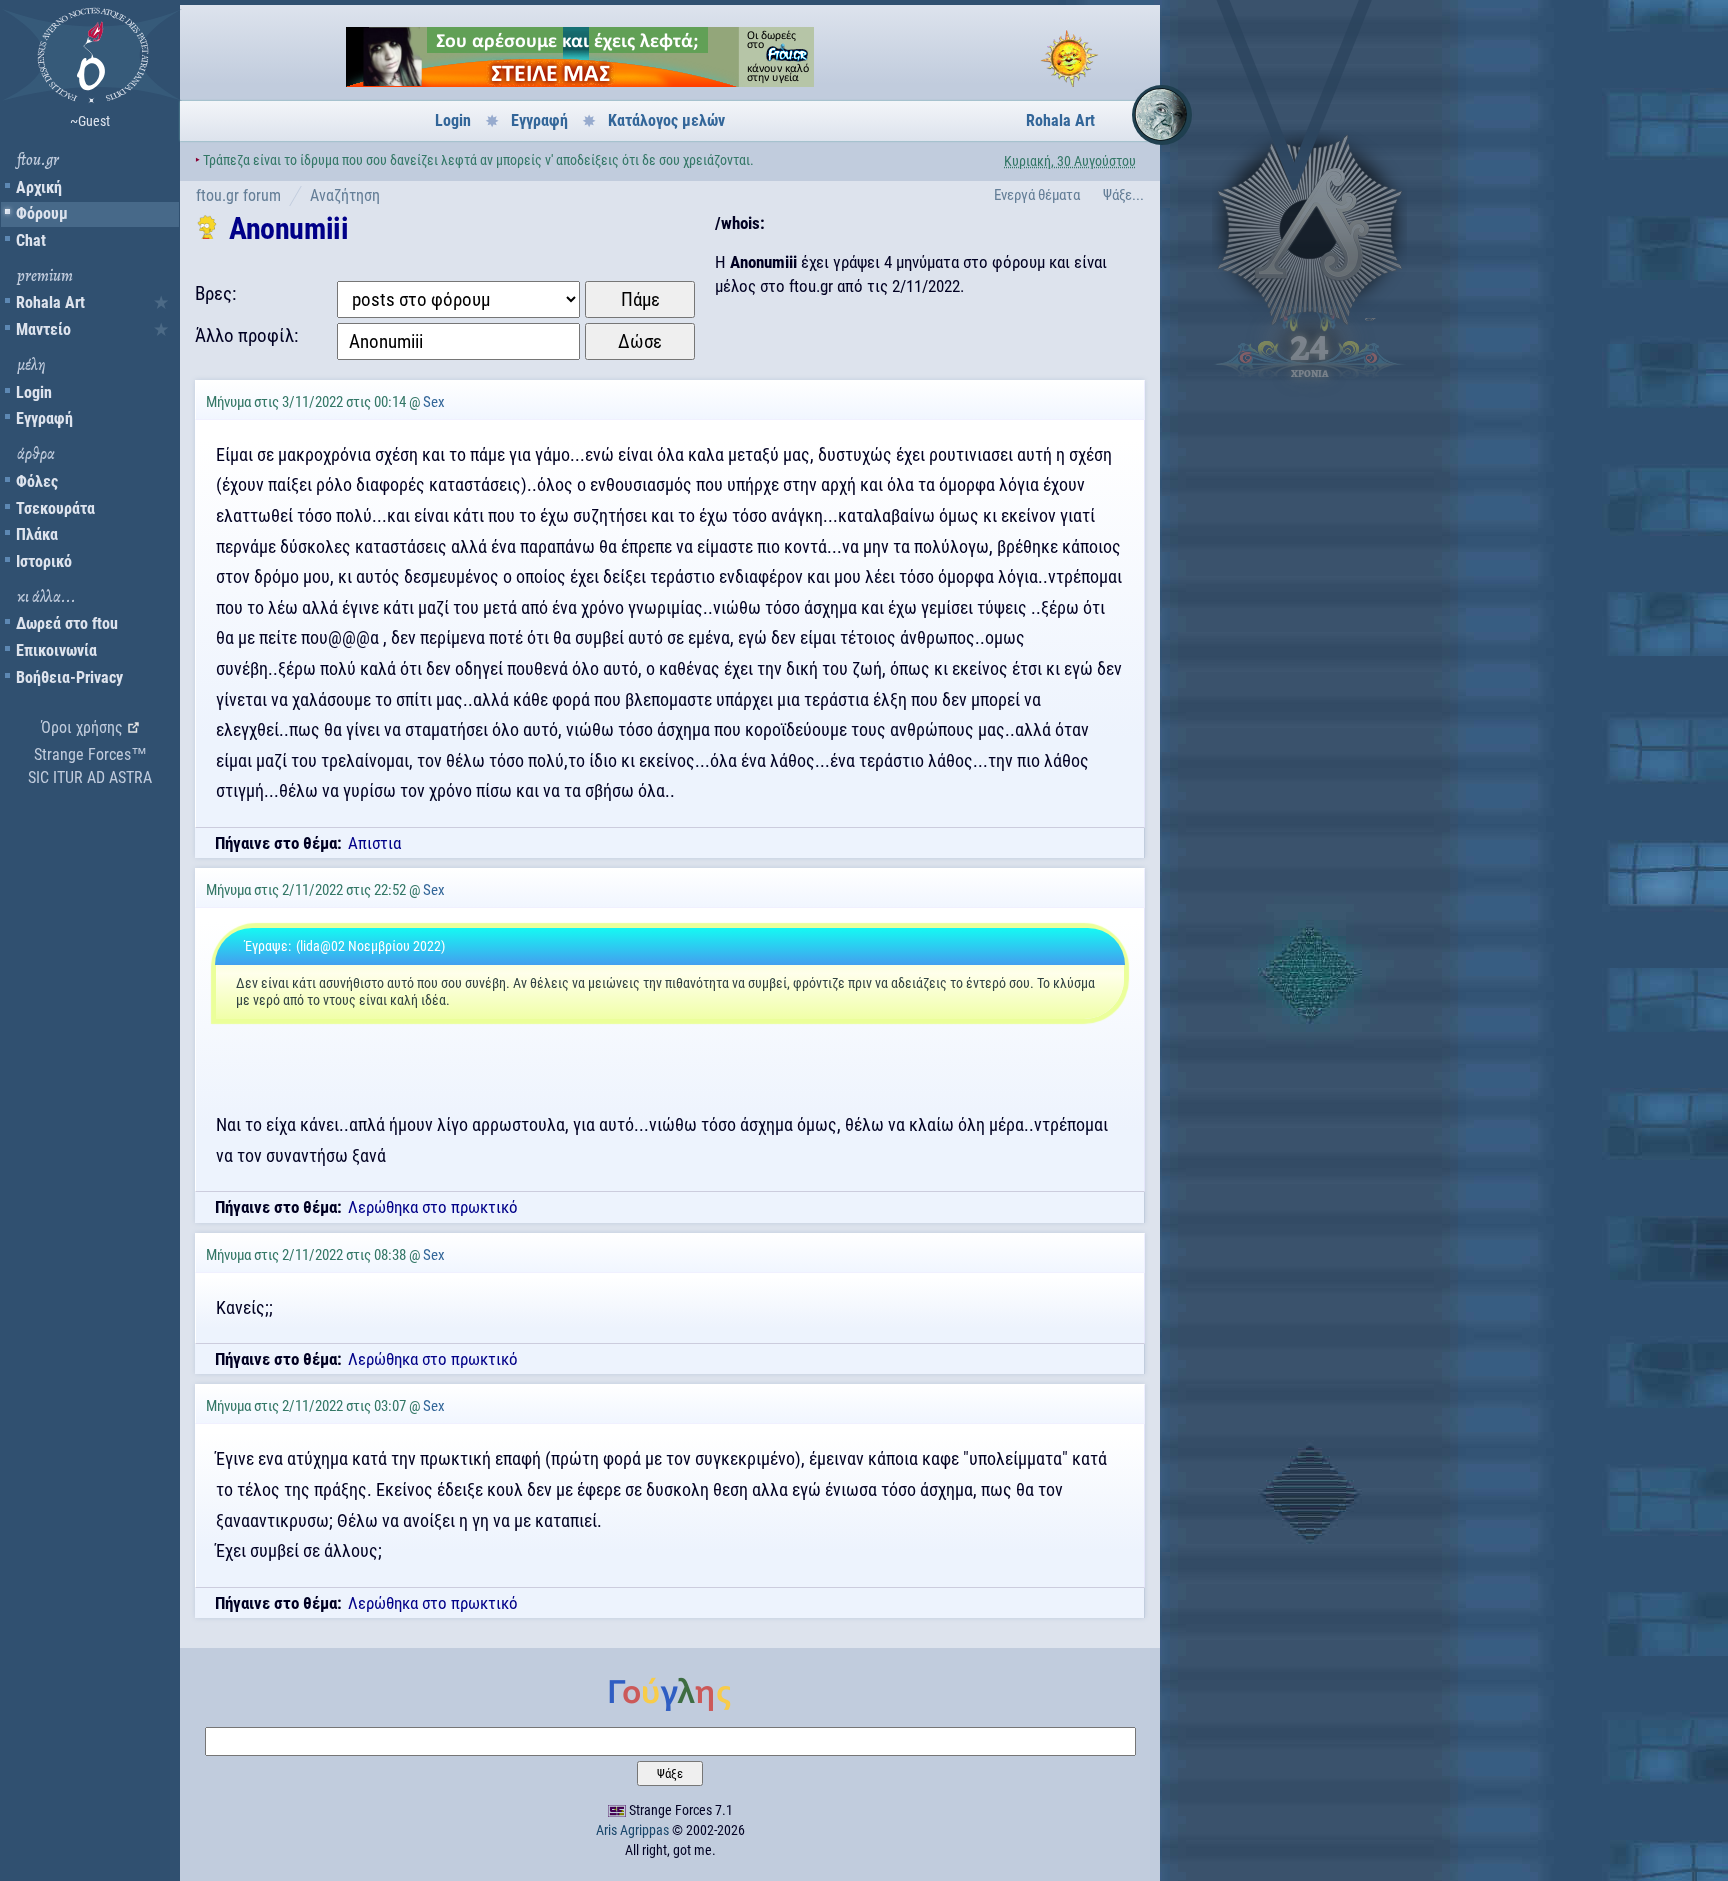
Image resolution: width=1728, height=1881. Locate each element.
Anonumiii (288, 228)
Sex (434, 402)
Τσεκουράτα (55, 508)
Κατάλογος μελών (666, 120)
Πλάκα (37, 534)
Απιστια (374, 843)
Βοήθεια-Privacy (69, 677)
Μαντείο (43, 329)
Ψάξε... (1123, 195)
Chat (31, 240)
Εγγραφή (44, 418)
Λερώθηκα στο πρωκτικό (433, 1207)
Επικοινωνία (56, 650)
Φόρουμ (42, 213)
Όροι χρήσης (82, 727)
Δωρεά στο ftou (67, 623)
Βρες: (215, 293)
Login (34, 392)
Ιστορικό (44, 561)
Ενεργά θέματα (1037, 195)
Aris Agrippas (632, 1830)
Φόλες (37, 481)
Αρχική (39, 187)
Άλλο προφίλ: (246, 335)
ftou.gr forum (238, 195)
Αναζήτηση (345, 195)
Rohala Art (50, 302)
